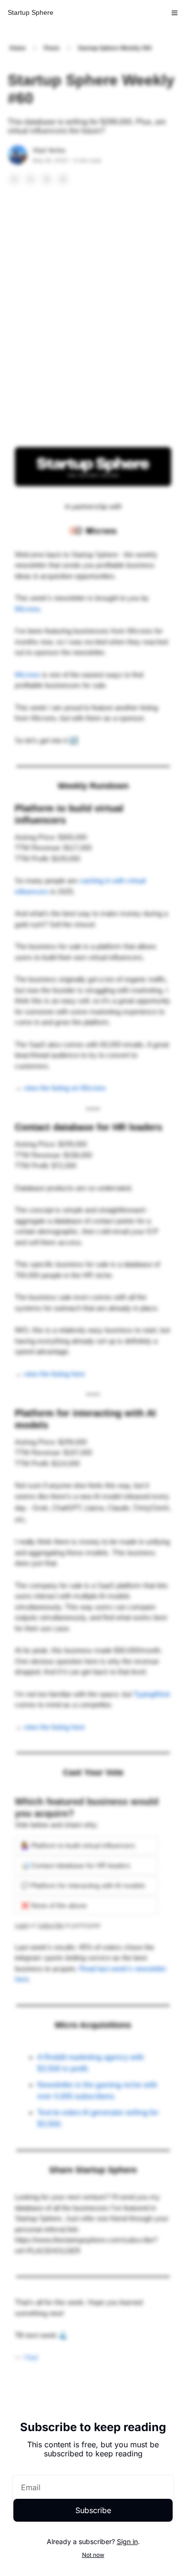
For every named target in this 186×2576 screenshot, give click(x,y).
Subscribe (93, 2510)
